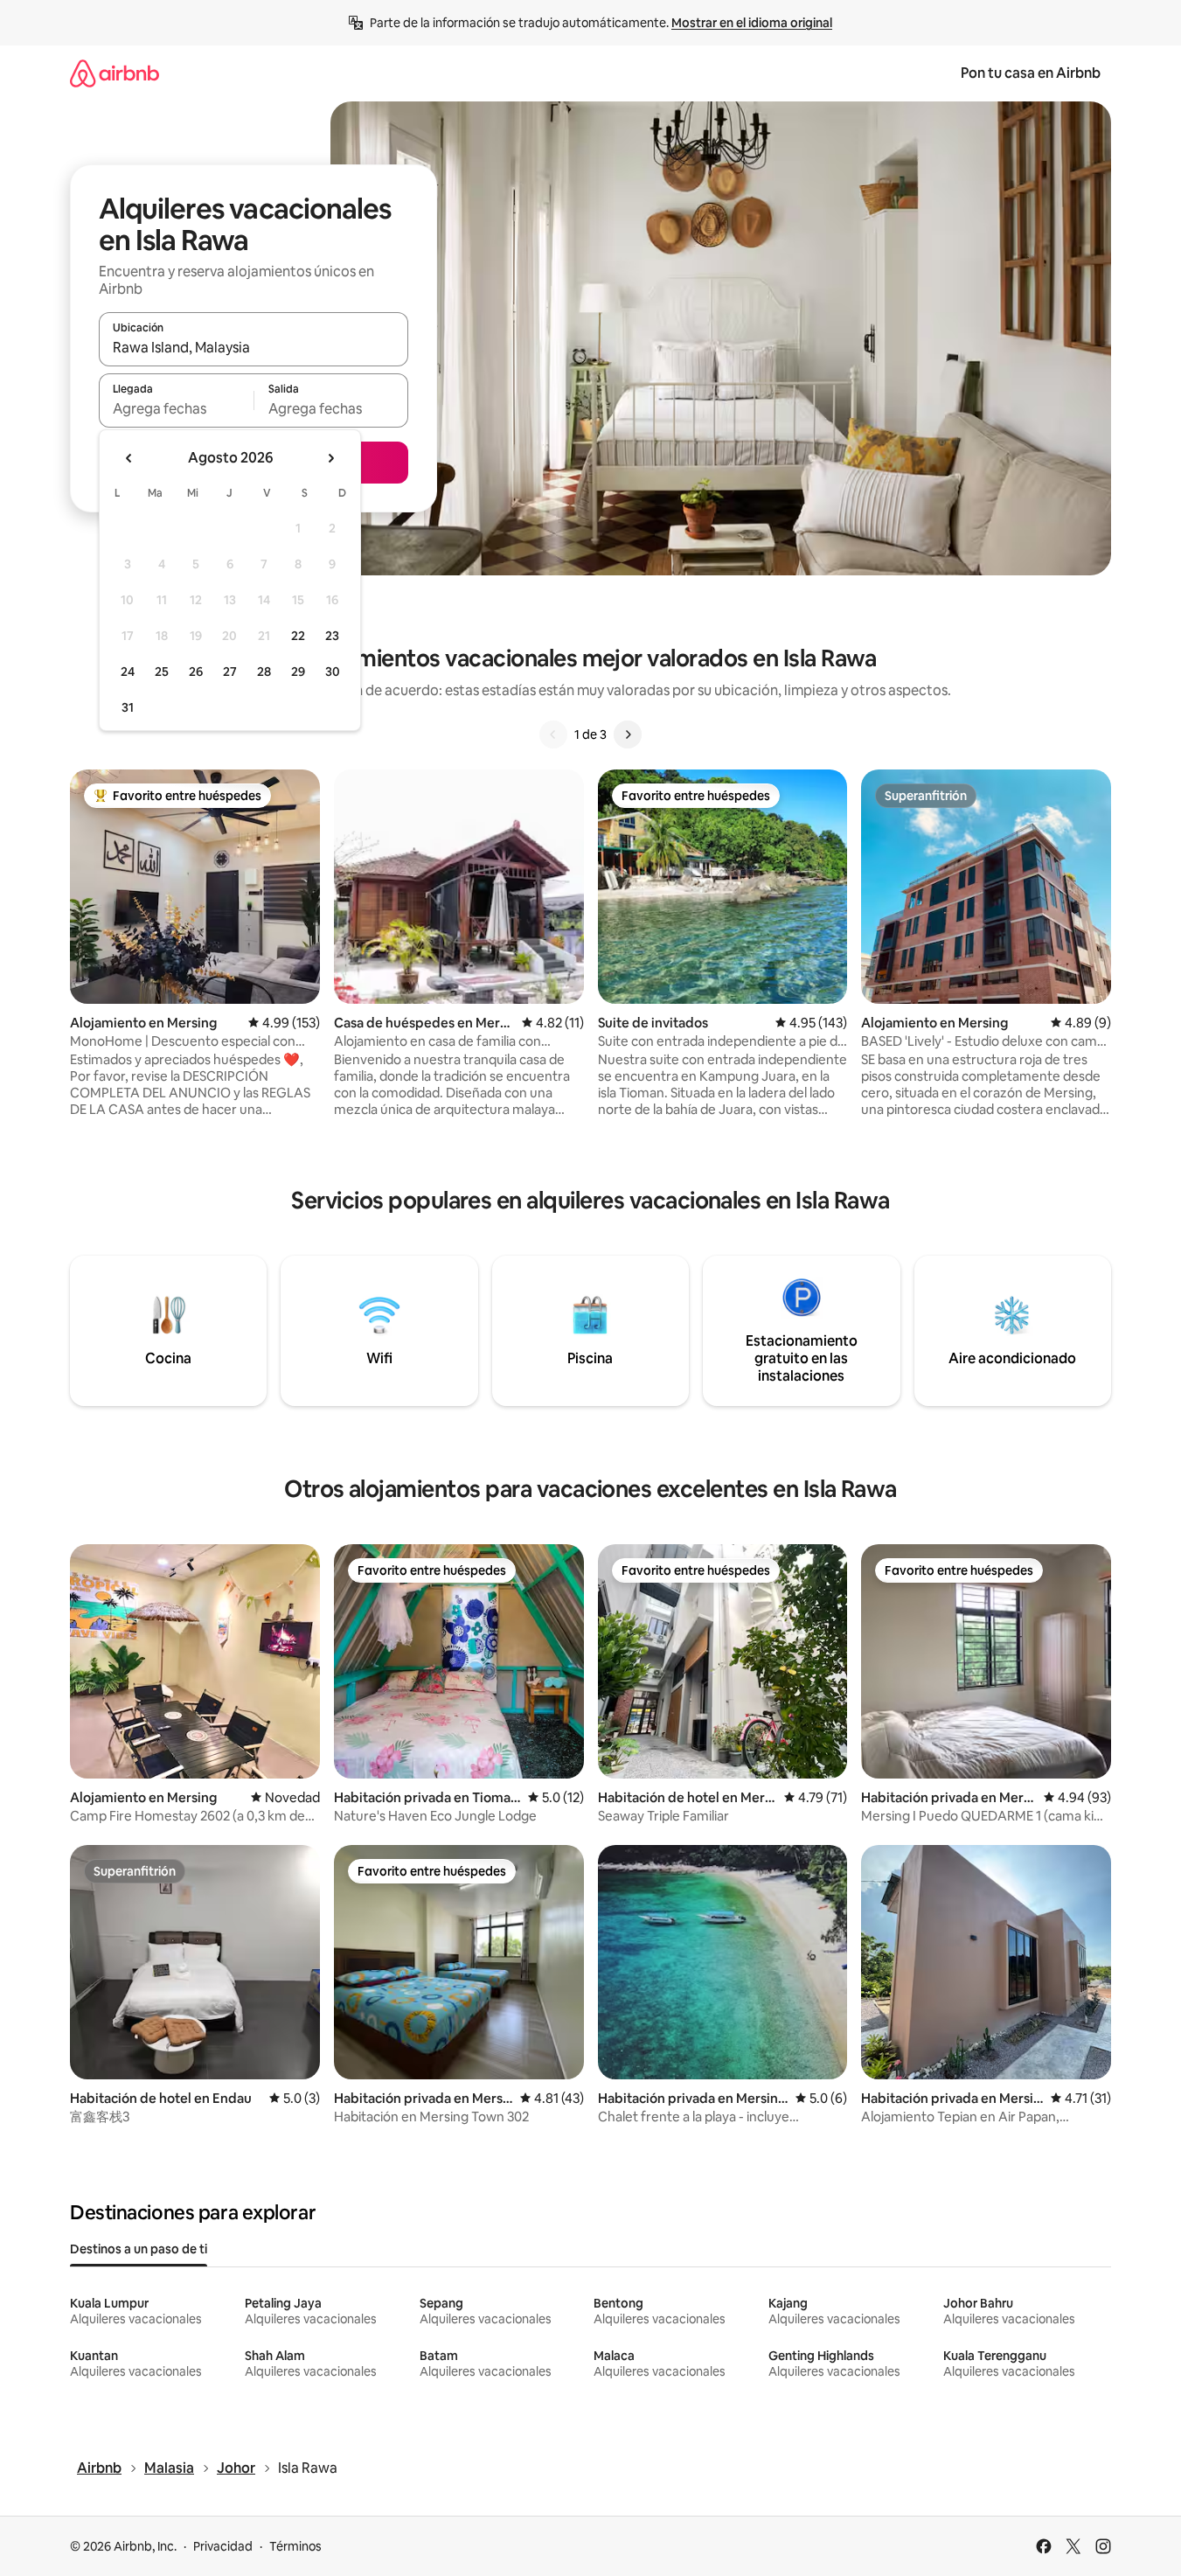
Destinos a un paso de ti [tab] (139, 2249)
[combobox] (254, 347)
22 (298, 636)
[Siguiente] (628, 735)
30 (333, 672)
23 (332, 636)
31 (128, 707)
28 (264, 672)
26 (196, 672)
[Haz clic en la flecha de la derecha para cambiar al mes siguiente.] (330, 458)
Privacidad (223, 2546)
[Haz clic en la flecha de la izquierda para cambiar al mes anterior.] (129, 458)
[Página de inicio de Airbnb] (115, 73)
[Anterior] (553, 735)
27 (230, 672)
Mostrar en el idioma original (752, 23)
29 (298, 672)
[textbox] (176, 408)
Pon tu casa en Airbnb (1031, 73)
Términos (295, 2546)
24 (128, 672)
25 (162, 672)
